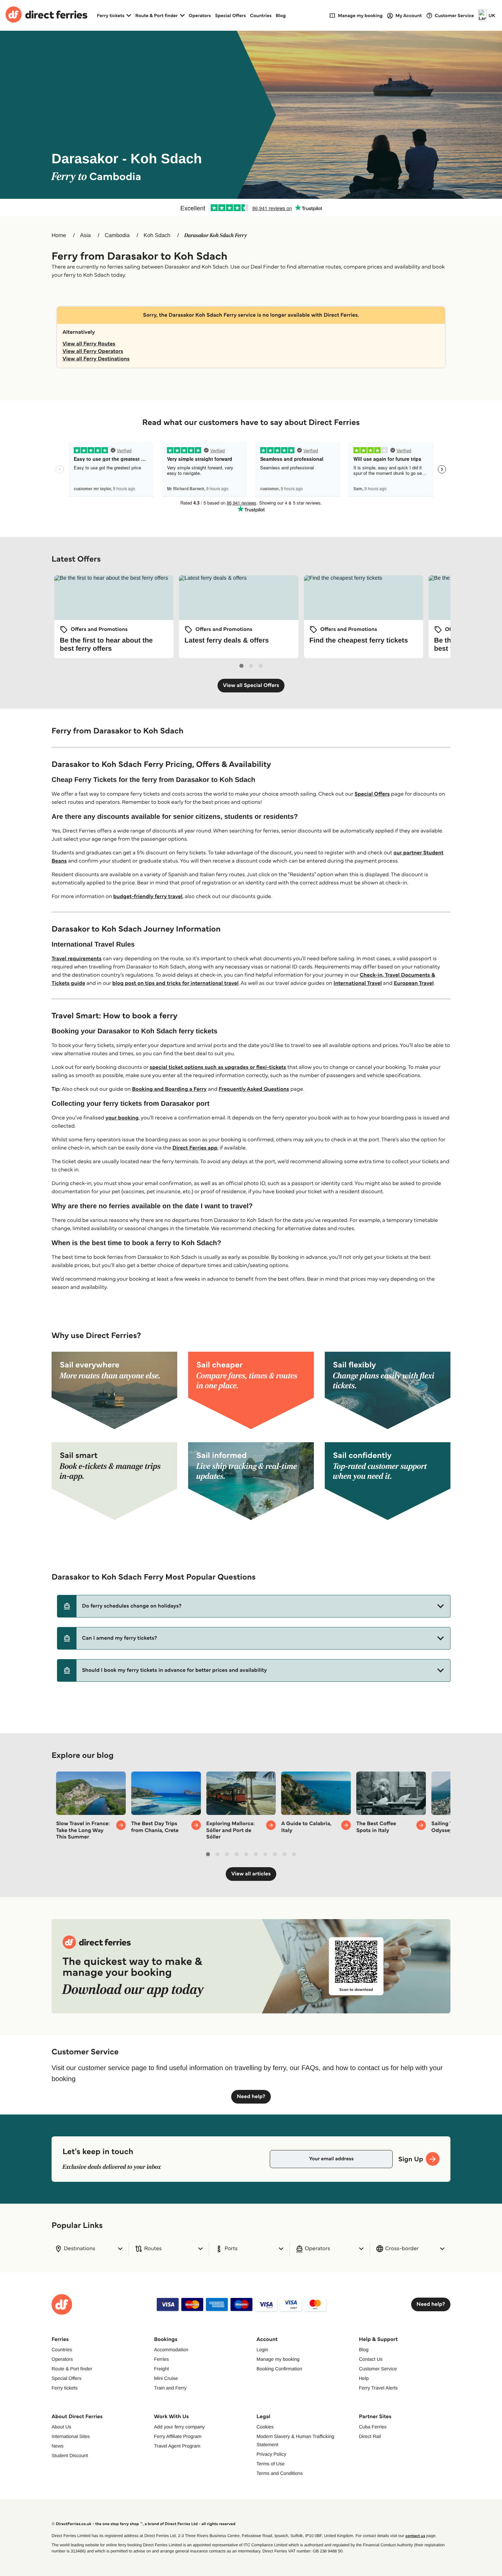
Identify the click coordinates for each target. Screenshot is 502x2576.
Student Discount (70, 2455)
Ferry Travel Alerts (378, 2388)
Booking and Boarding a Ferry (169, 1089)
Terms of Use (270, 2464)
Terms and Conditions (280, 2473)
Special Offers (231, 15)
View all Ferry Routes (89, 344)
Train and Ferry (170, 2388)
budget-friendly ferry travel (148, 897)
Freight (162, 2369)
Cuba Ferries (373, 2427)
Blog (281, 15)
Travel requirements (76, 959)
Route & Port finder (72, 2369)
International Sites (71, 2436)
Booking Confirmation (279, 2369)
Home (59, 236)
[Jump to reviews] (251, 208)
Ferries (162, 2359)
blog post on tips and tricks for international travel (176, 983)
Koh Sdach (157, 236)
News (58, 2446)
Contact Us (371, 2359)
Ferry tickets (65, 2388)
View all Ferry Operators (93, 351)
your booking (122, 1118)
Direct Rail (370, 2436)
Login (262, 2350)
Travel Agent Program (177, 2446)
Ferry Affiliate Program (178, 2436)
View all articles (251, 1874)
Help (364, 2378)
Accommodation (171, 2350)
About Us (61, 2427)
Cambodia (117, 236)
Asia (86, 236)
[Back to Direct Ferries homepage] (46, 15)
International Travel (358, 983)
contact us (415, 2536)
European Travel (414, 983)
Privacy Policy (271, 2454)
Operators (200, 15)
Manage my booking (278, 2359)
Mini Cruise (166, 2378)
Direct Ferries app (195, 1148)
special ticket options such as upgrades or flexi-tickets (218, 1067)
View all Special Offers (251, 685)
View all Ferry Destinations (96, 359)
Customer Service (378, 2369)
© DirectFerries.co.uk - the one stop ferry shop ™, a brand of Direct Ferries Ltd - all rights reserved (143, 2524)
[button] (254, 1606)
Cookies (265, 2427)
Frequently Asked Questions (254, 1089)
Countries (261, 15)
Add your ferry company (179, 2427)
